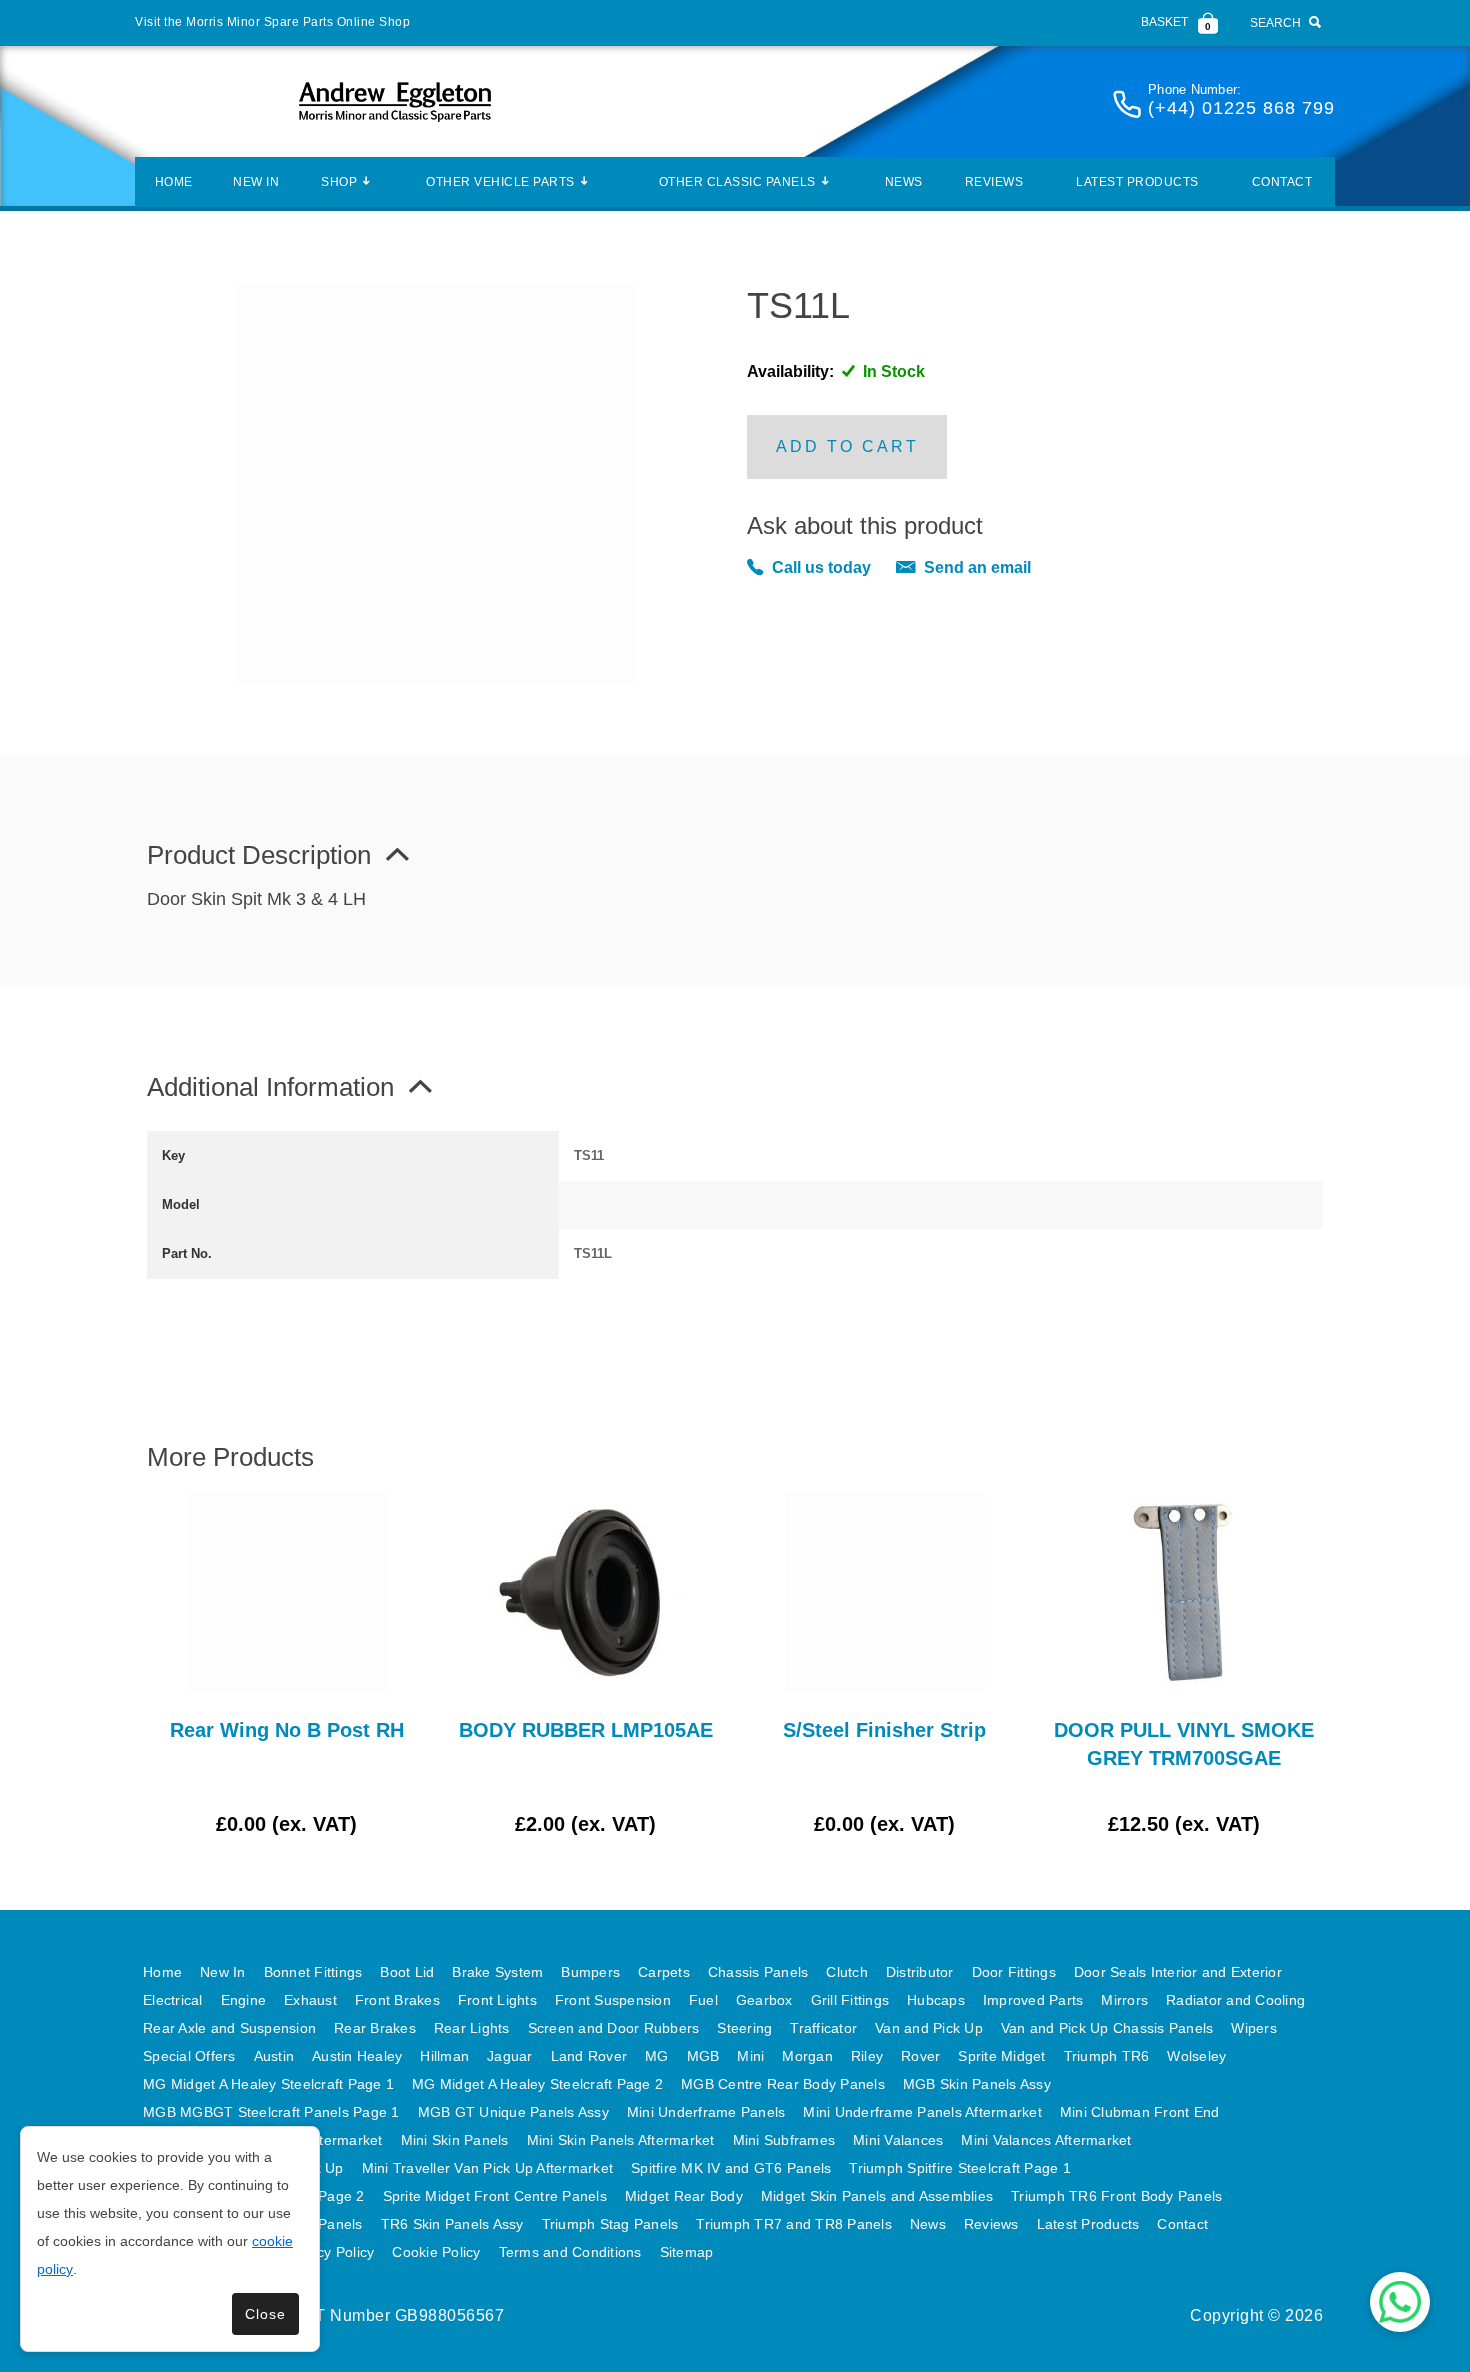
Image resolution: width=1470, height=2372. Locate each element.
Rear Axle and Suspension (229, 2028)
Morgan (807, 2056)
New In (256, 182)
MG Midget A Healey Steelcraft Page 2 (537, 2084)
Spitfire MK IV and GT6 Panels (731, 2168)
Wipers (1254, 2028)
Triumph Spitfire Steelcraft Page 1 (960, 2168)
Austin (274, 2056)
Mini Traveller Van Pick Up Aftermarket (488, 2168)
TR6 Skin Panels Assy (452, 2224)
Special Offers (189, 2056)
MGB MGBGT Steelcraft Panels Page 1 (271, 2112)
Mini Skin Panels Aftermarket (621, 2140)
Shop (339, 182)
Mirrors (1124, 2000)
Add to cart (847, 446)
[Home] (395, 101)
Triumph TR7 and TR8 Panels (794, 2224)
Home (174, 182)
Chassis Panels (758, 1972)
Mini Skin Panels (455, 2140)
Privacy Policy (329, 2252)
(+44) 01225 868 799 (1241, 108)
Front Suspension (613, 2000)
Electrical (173, 2000)
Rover (920, 2056)
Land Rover (589, 2056)
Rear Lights (472, 2028)
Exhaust (310, 2000)
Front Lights (497, 2000)
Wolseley (1196, 2056)
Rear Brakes (375, 2028)
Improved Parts (1033, 2000)
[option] (286, 1665)
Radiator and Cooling (1235, 2000)
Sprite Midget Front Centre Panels (495, 2196)
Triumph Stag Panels (610, 2224)
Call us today (821, 567)
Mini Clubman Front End (1140, 2112)
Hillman (444, 2056)
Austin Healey (357, 2056)
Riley (867, 2056)
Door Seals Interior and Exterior (1178, 1972)
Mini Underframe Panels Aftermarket (922, 2112)
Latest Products (1137, 182)
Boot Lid (407, 1972)
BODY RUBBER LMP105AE (586, 1730)
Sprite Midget (1001, 2056)
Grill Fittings (850, 2000)
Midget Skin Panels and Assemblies (877, 2196)
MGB (703, 2056)
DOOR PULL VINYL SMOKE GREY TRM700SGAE (1184, 1744)
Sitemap (687, 2252)
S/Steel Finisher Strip (884, 1730)
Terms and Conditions (570, 2252)
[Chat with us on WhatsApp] (1400, 2302)
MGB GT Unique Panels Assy (513, 2112)
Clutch (847, 1972)
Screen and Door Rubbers (614, 2028)
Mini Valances (898, 2140)
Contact (1282, 182)
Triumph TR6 (1107, 2056)
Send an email (977, 567)
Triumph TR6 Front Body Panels (1116, 2196)
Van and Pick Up (929, 2028)
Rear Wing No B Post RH (287, 1730)
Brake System (497, 1972)
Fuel (703, 2000)
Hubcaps (936, 2000)
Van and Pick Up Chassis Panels (1107, 2028)
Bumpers (590, 1972)
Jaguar (510, 2056)
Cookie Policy (436, 2252)
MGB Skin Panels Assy (977, 2084)
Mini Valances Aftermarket (1046, 2140)
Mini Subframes (784, 2140)
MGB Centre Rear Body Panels (783, 2084)
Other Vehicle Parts (500, 182)
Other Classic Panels (737, 182)
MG (657, 2056)
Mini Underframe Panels (706, 2112)
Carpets (664, 1972)
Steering (744, 2028)
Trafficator (823, 2028)
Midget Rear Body (684, 2196)
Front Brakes (397, 2000)
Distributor (920, 1972)
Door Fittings (1014, 1972)
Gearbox (764, 2000)
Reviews (994, 182)
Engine (244, 2000)
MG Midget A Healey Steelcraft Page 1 (268, 2084)
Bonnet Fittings (313, 1972)
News (904, 182)
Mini (750, 2056)
